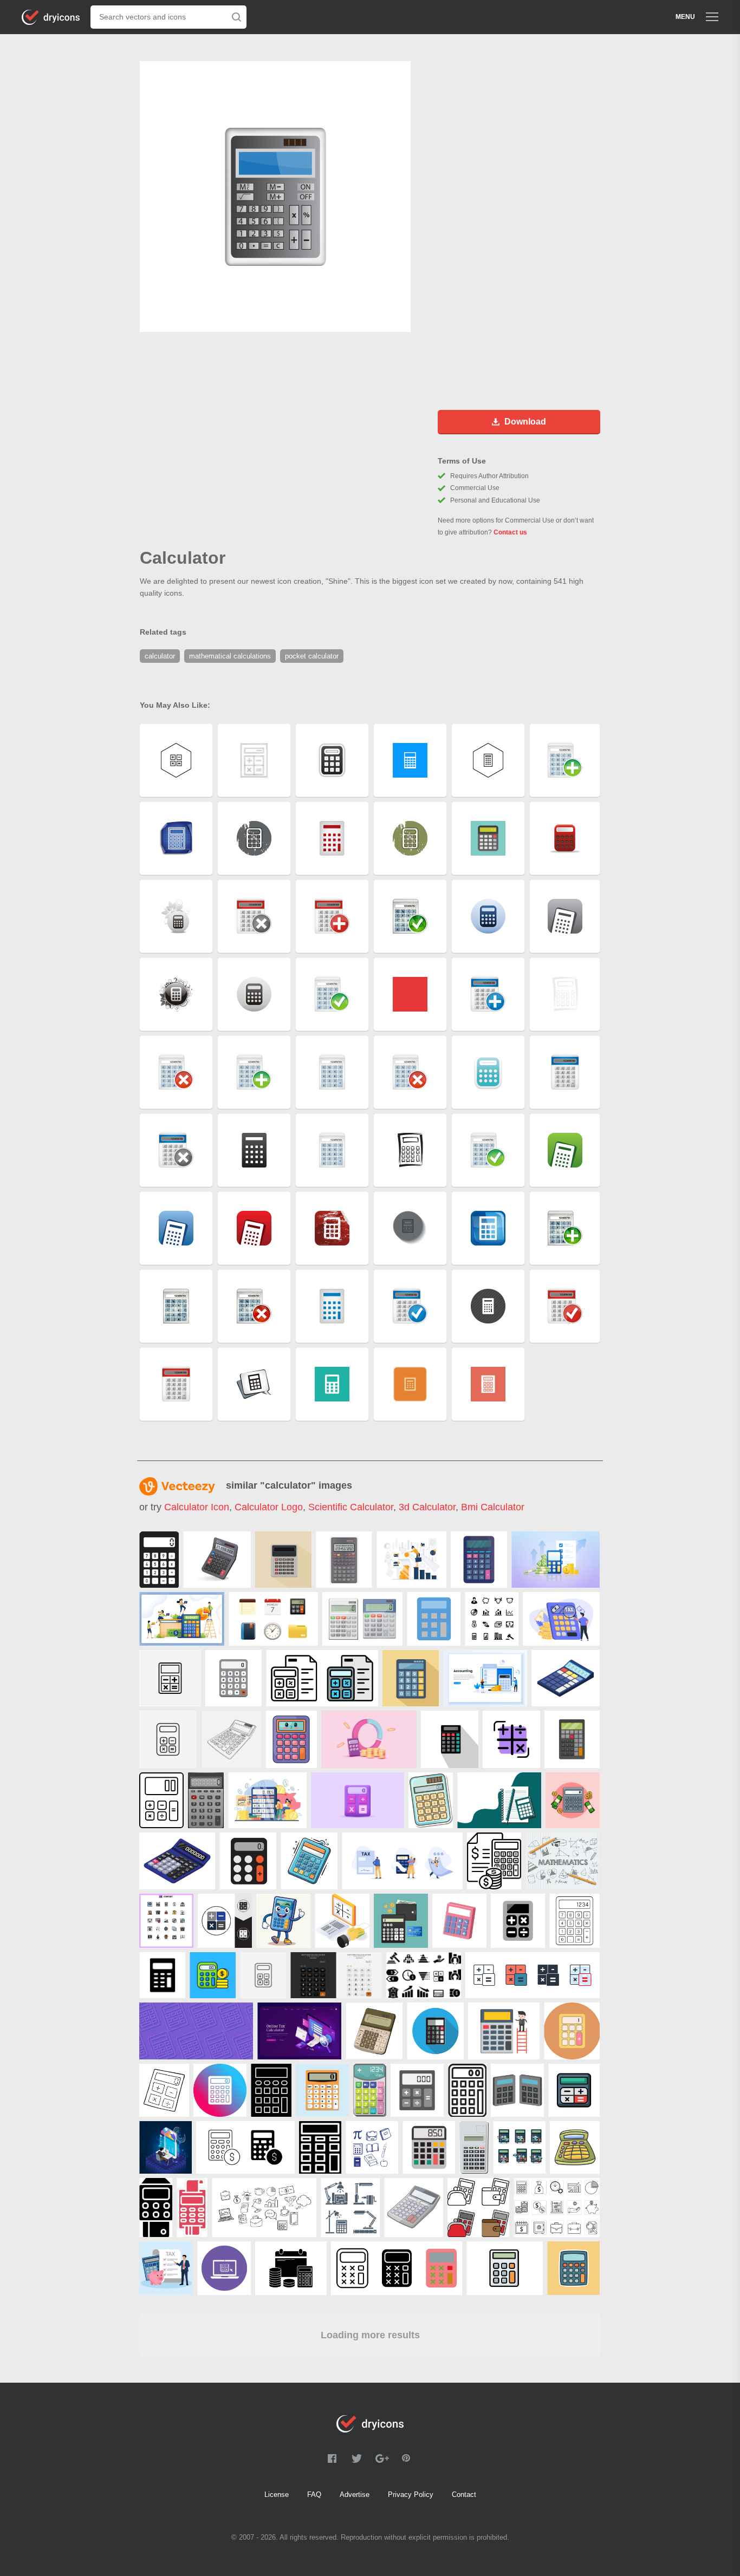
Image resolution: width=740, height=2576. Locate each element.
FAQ (314, 2495)
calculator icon (197, 1507)
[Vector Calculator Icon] (417, 2090)
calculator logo (269, 1507)
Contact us (510, 532)
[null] (159, 1560)
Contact (464, 2495)
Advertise (355, 2495)
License (277, 2495)
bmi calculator (493, 1507)
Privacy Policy (411, 2495)
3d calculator (427, 1507)
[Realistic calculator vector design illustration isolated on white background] (362, 1619)
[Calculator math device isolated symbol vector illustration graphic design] (429, 2147)
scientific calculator (351, 1507)
